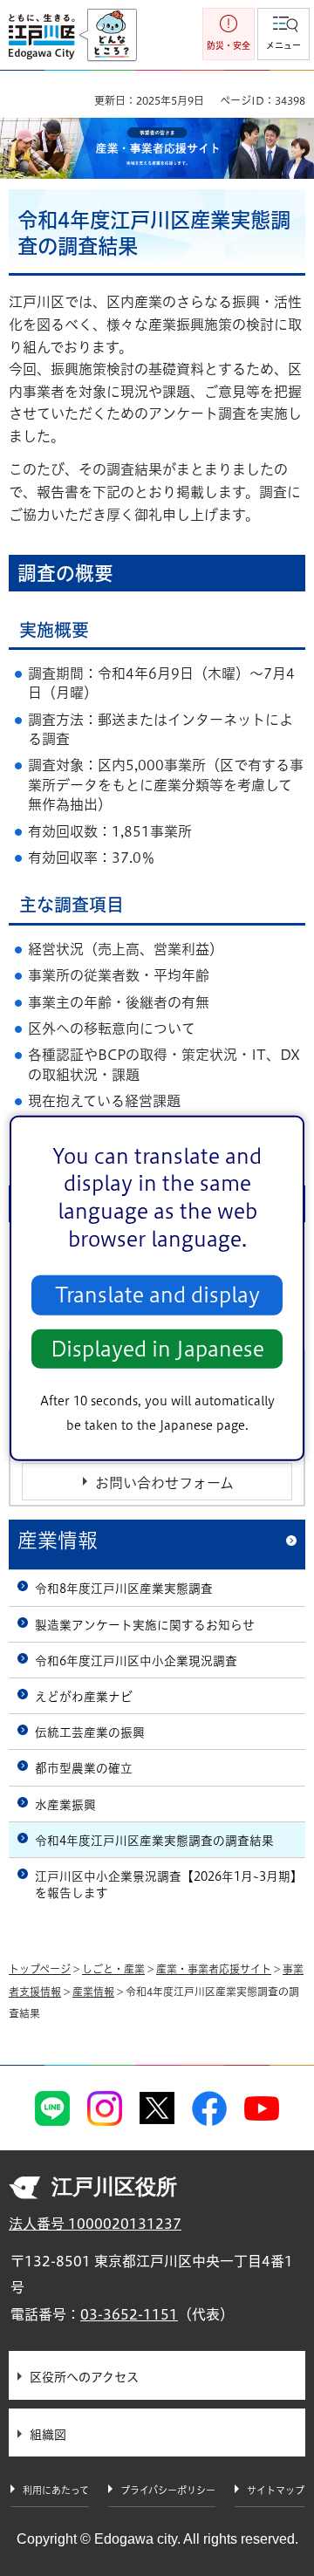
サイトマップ (276, 2490)
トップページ (40, 1969)
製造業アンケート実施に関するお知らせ (145, 1625)
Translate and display (157, 1295)
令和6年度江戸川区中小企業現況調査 (136, 1661)
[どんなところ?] (108, 36)
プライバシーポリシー (168, 2490)
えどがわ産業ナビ (84, 1697)
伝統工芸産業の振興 (90, 1732)
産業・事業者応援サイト (214, 1969)
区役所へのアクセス (84, 2377)
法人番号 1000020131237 (95, 2224)
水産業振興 (65, 1805)
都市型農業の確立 (84, 1768)
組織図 (48, 2435)
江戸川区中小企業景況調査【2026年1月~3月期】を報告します (169, 1885)
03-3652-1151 (129, 2314)
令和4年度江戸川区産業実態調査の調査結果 (154, 1841)
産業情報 (58, 1540)
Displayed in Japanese (157, 1349)
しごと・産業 (113, 1969)
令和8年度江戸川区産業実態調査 (124, 1589)
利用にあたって (56, 2490)
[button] (283, 34)
